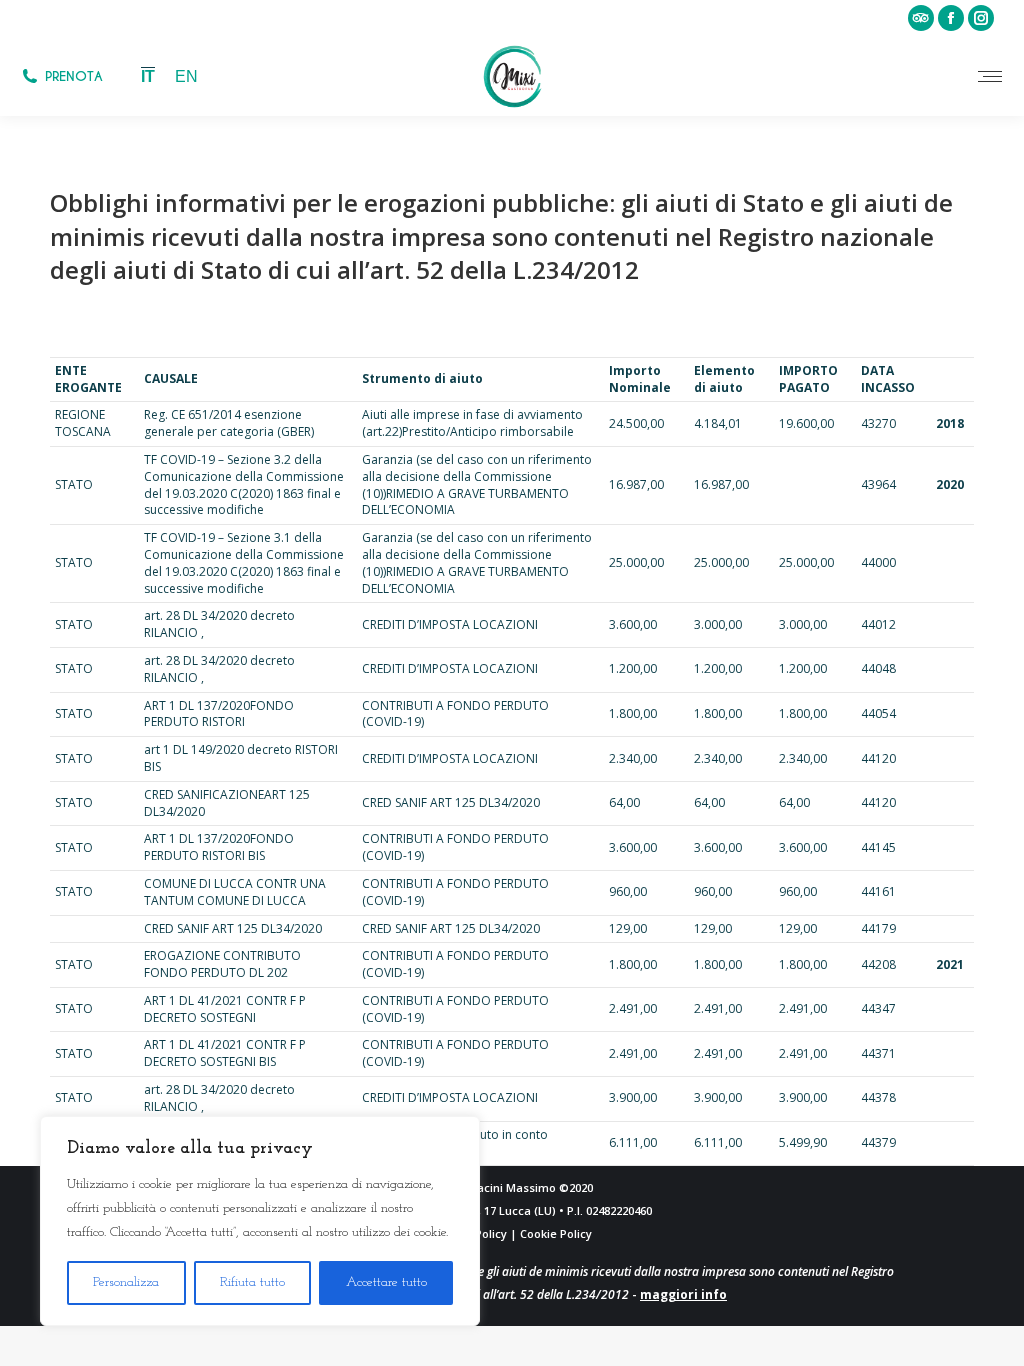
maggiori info (683, 1294)
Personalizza (126, 1282)
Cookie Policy (556, 1233)
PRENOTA (74, 76)
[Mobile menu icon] (990, 76)
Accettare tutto (386, 1282)
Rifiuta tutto (252, 1282)
